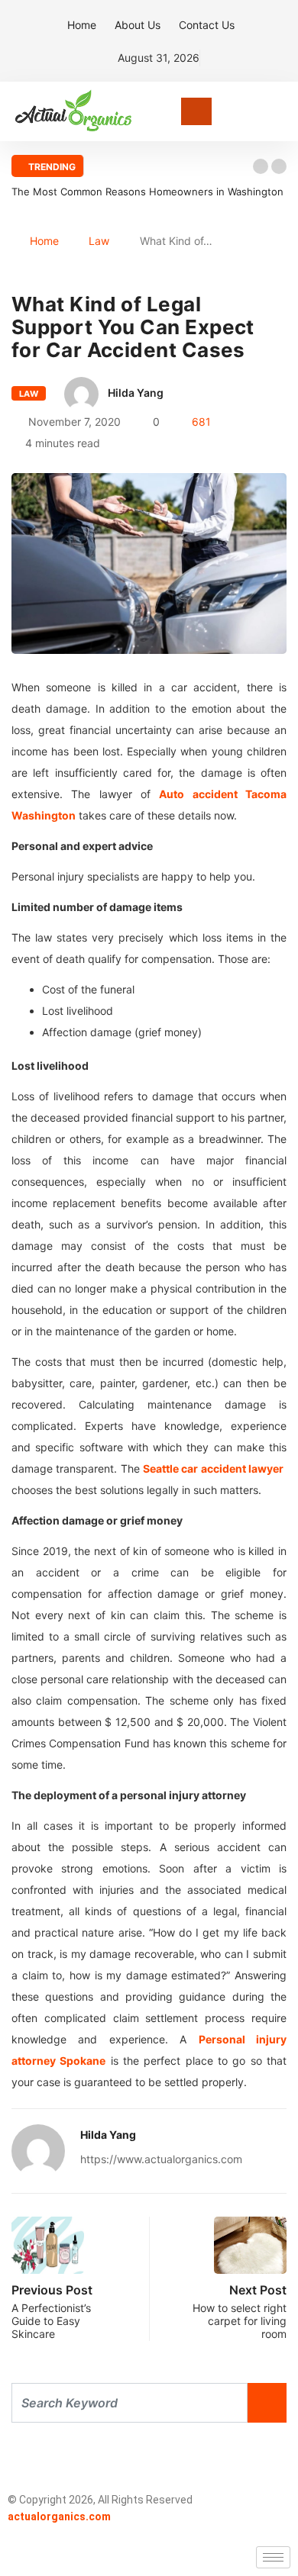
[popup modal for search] (282, 112)
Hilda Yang (136, 393)
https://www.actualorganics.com (161, 2159)
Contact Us (207, 25)
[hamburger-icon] (273, 2557)
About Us (138, 25)
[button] (261, 166)
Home (82, 25)
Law (99, 241)
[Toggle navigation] (196, 111)
